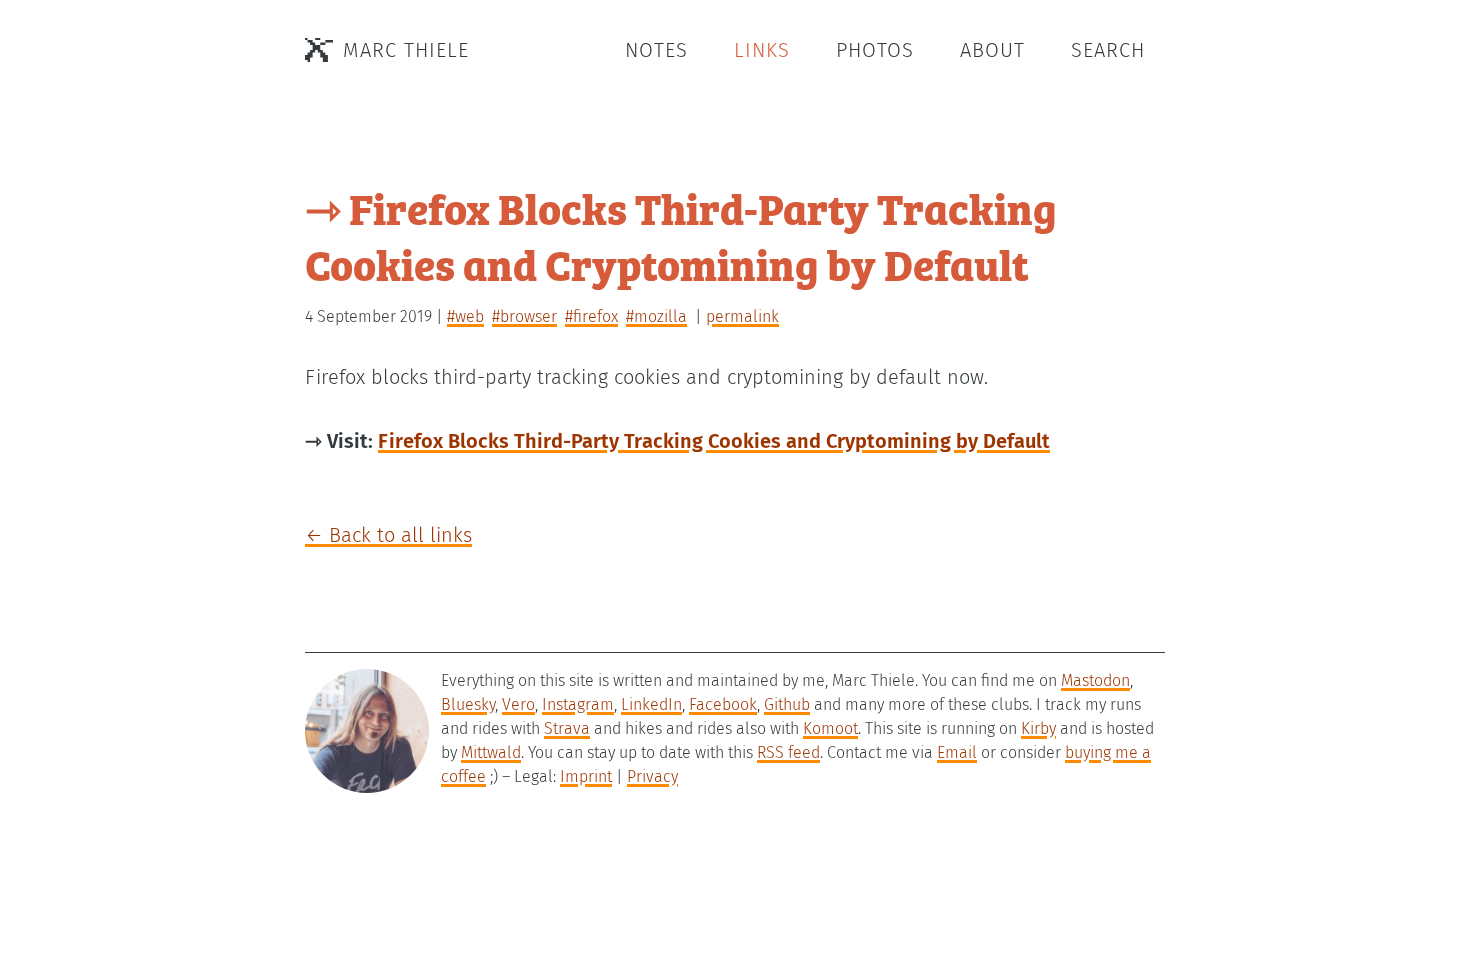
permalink (742, 316)
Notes (656, 50)
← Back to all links (388, 535)
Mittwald (491, 752)
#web (465, 316)
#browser (524, 316)
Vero (518, 704)
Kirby (1038, 728)
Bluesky (468, 704)
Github (787, 704)
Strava (567, 728)
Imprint (586, 776)
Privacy (652, 776)
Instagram (578, 704)
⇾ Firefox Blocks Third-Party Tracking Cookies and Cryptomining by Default (681, 235)
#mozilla (656, 316)
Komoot (830, 728)
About (992, 50)
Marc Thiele (406, 50)
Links (762, 50)
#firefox (591, 316)
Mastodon (1095, 680)
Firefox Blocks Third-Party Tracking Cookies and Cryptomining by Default (714, 441)
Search (1108, 50)
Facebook (723, 704)
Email (957, 752)
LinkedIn (651, 704)
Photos (875, 50)
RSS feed (788, 752)
